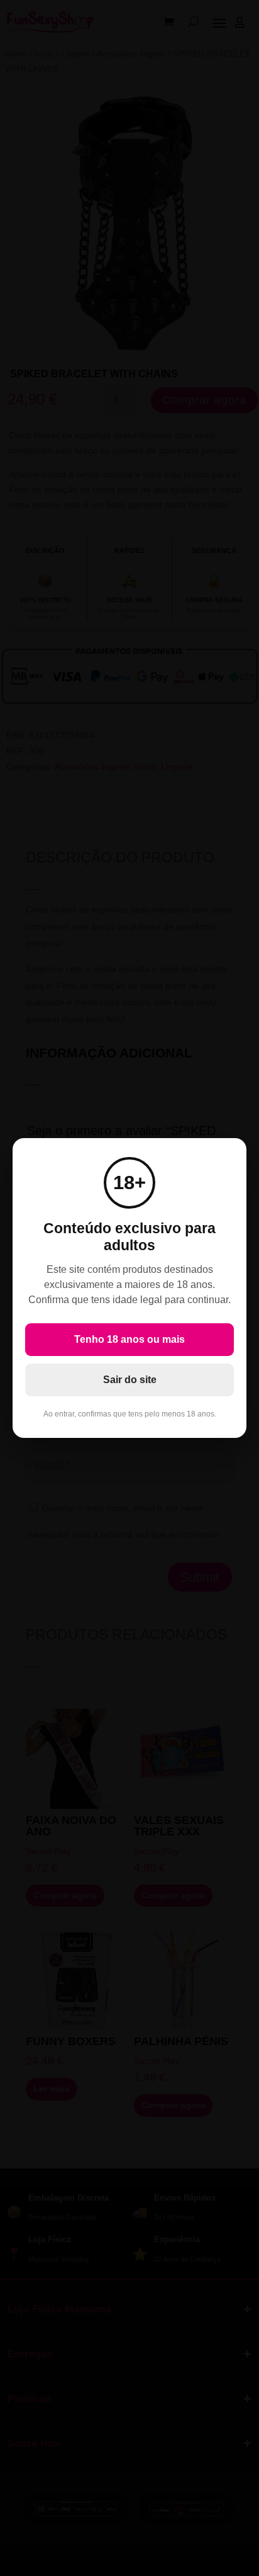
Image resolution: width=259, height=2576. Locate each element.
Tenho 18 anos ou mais (129, 1339)
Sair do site (130, 1380)
